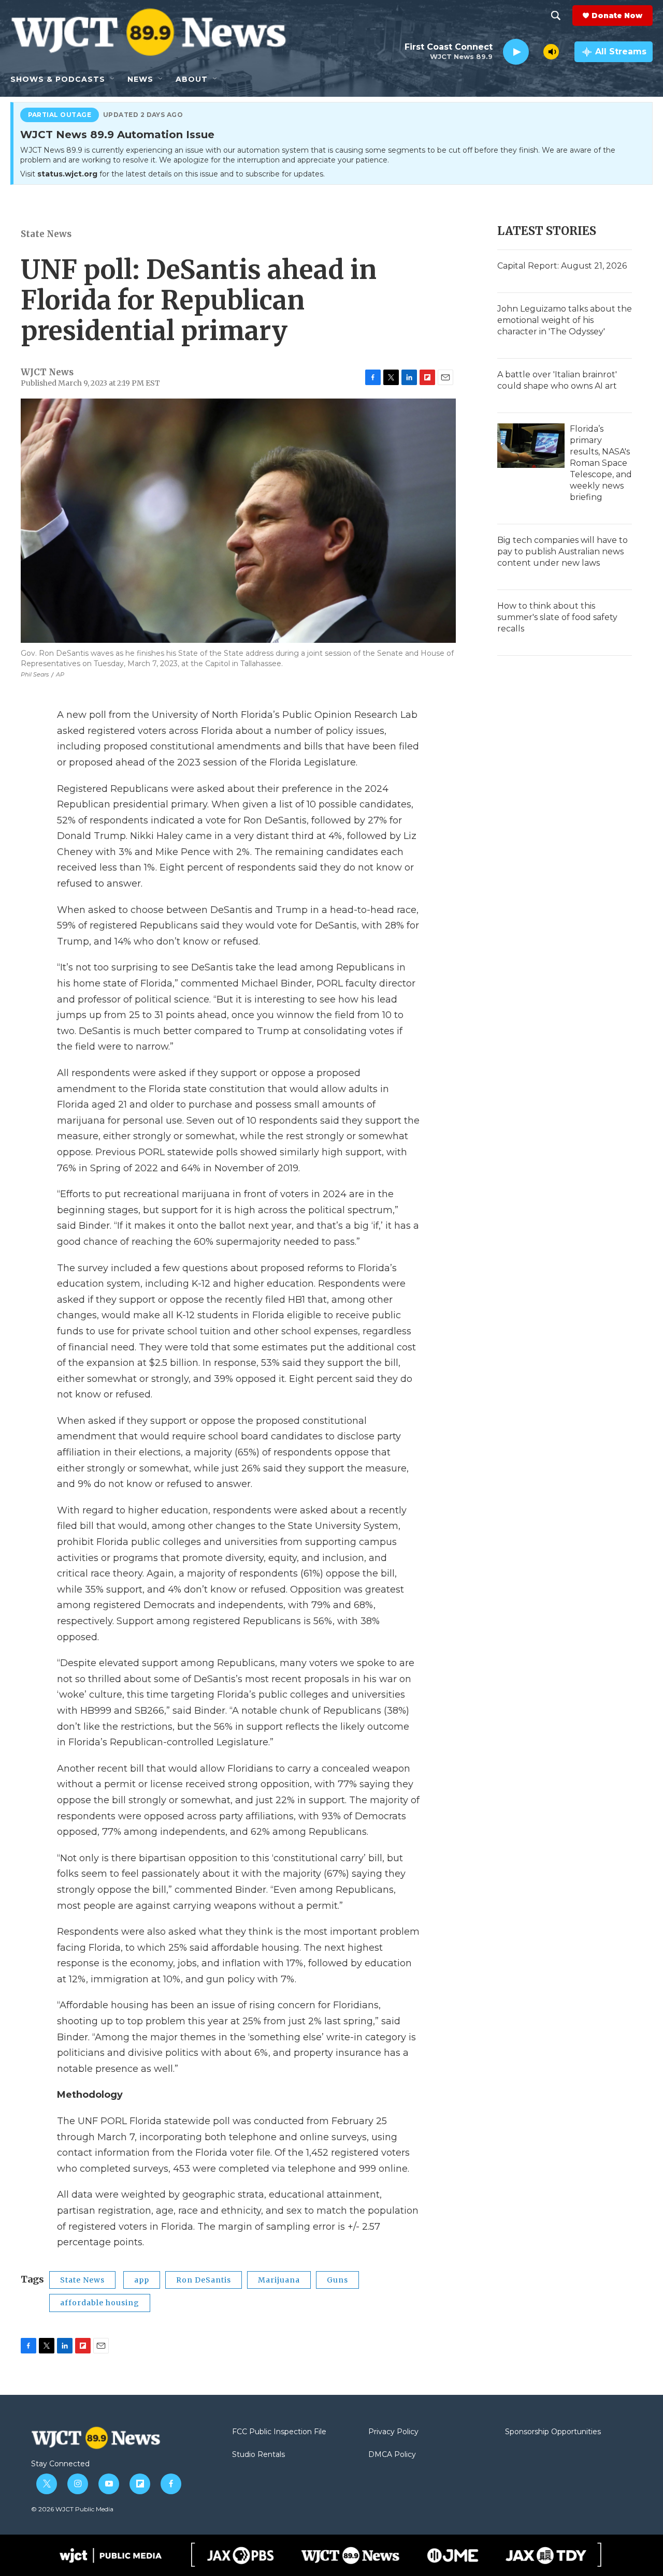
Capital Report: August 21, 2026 (562, 266)
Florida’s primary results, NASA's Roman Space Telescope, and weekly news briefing (601, 463)
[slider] (536, 51)
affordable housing (100, 2303)
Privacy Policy (393, 2432)
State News (46, 234)
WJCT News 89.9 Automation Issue (117, 135)
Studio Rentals (258, 2455)
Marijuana (279, 2280)
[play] (516, 52)
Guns (337, 2280)
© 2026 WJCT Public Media (72, 2509)
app (142, 2280)
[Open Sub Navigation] (113, 79)
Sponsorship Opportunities (553, 2432)
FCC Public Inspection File (279, 2432)
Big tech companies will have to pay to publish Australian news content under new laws (563, 551)
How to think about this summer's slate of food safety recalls (557, 617)
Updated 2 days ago (143, 115)
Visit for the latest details (172, 174)
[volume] (551, 52)
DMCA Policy (392, 2455)
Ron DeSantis (204, 2280)
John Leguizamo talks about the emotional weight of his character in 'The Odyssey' (565, 320)
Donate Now (617, 16)
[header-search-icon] (556, 16)
